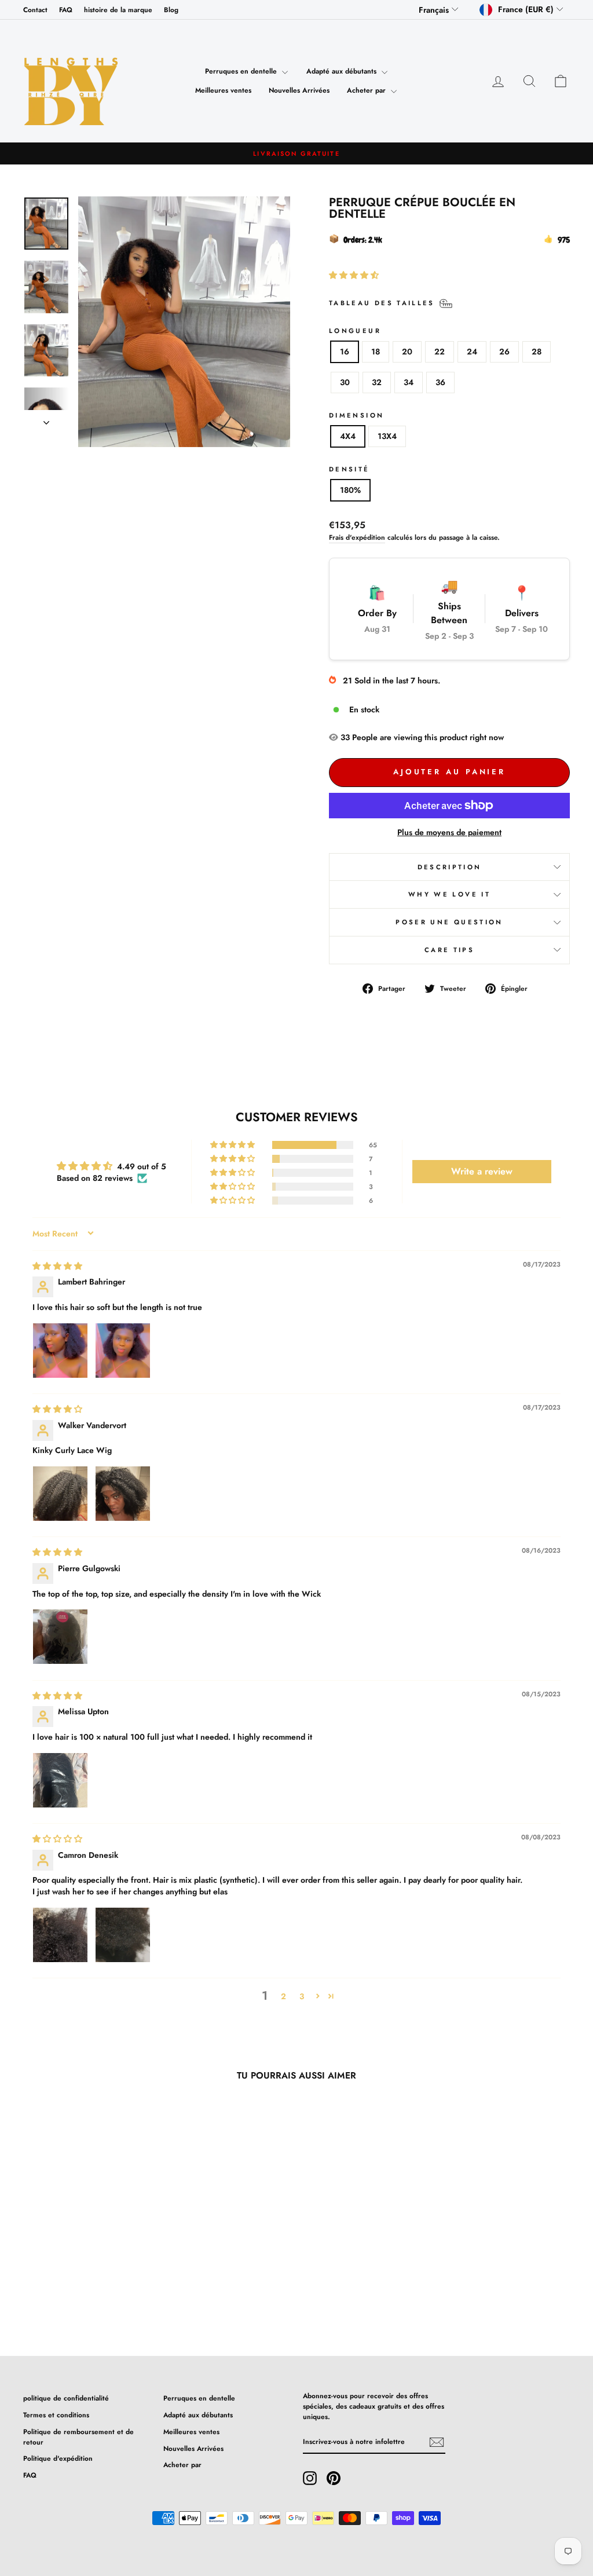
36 (440, 382)
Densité (349, 469)
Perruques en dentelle (242, 71)
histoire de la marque (118, 10)
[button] (354, 275)
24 (472, 352)
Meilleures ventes (223, 90)
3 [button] (302, 1996)
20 (407, 352)
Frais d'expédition (357, 537)
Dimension (356, 415)
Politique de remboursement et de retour (78, 2437)
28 (537, 352)
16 (345, 352)
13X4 (387, 436)
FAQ (66, 10)
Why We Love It (449, 894)
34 (409, 382)
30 (345, 382)
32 (377, 382)
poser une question (449, 922)
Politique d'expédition (58, 2458)
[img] (57, 1266)
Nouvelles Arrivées (299, 90)
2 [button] (283, 1996)
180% (350, 490)
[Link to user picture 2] (123, 1351)
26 (504, 352)
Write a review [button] (482, 1171)
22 (440, 352)
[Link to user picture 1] (60, 1351)
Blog (171, 10)
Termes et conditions (56, 2415)
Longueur (355, 331)
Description (450, 867)
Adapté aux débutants (343, 71)
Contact (35, 10)
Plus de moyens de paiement (449, 832)
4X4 (348, 436)
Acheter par (367, 90)
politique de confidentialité (66, 2398)
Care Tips (449, 950)
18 (376, 352)
